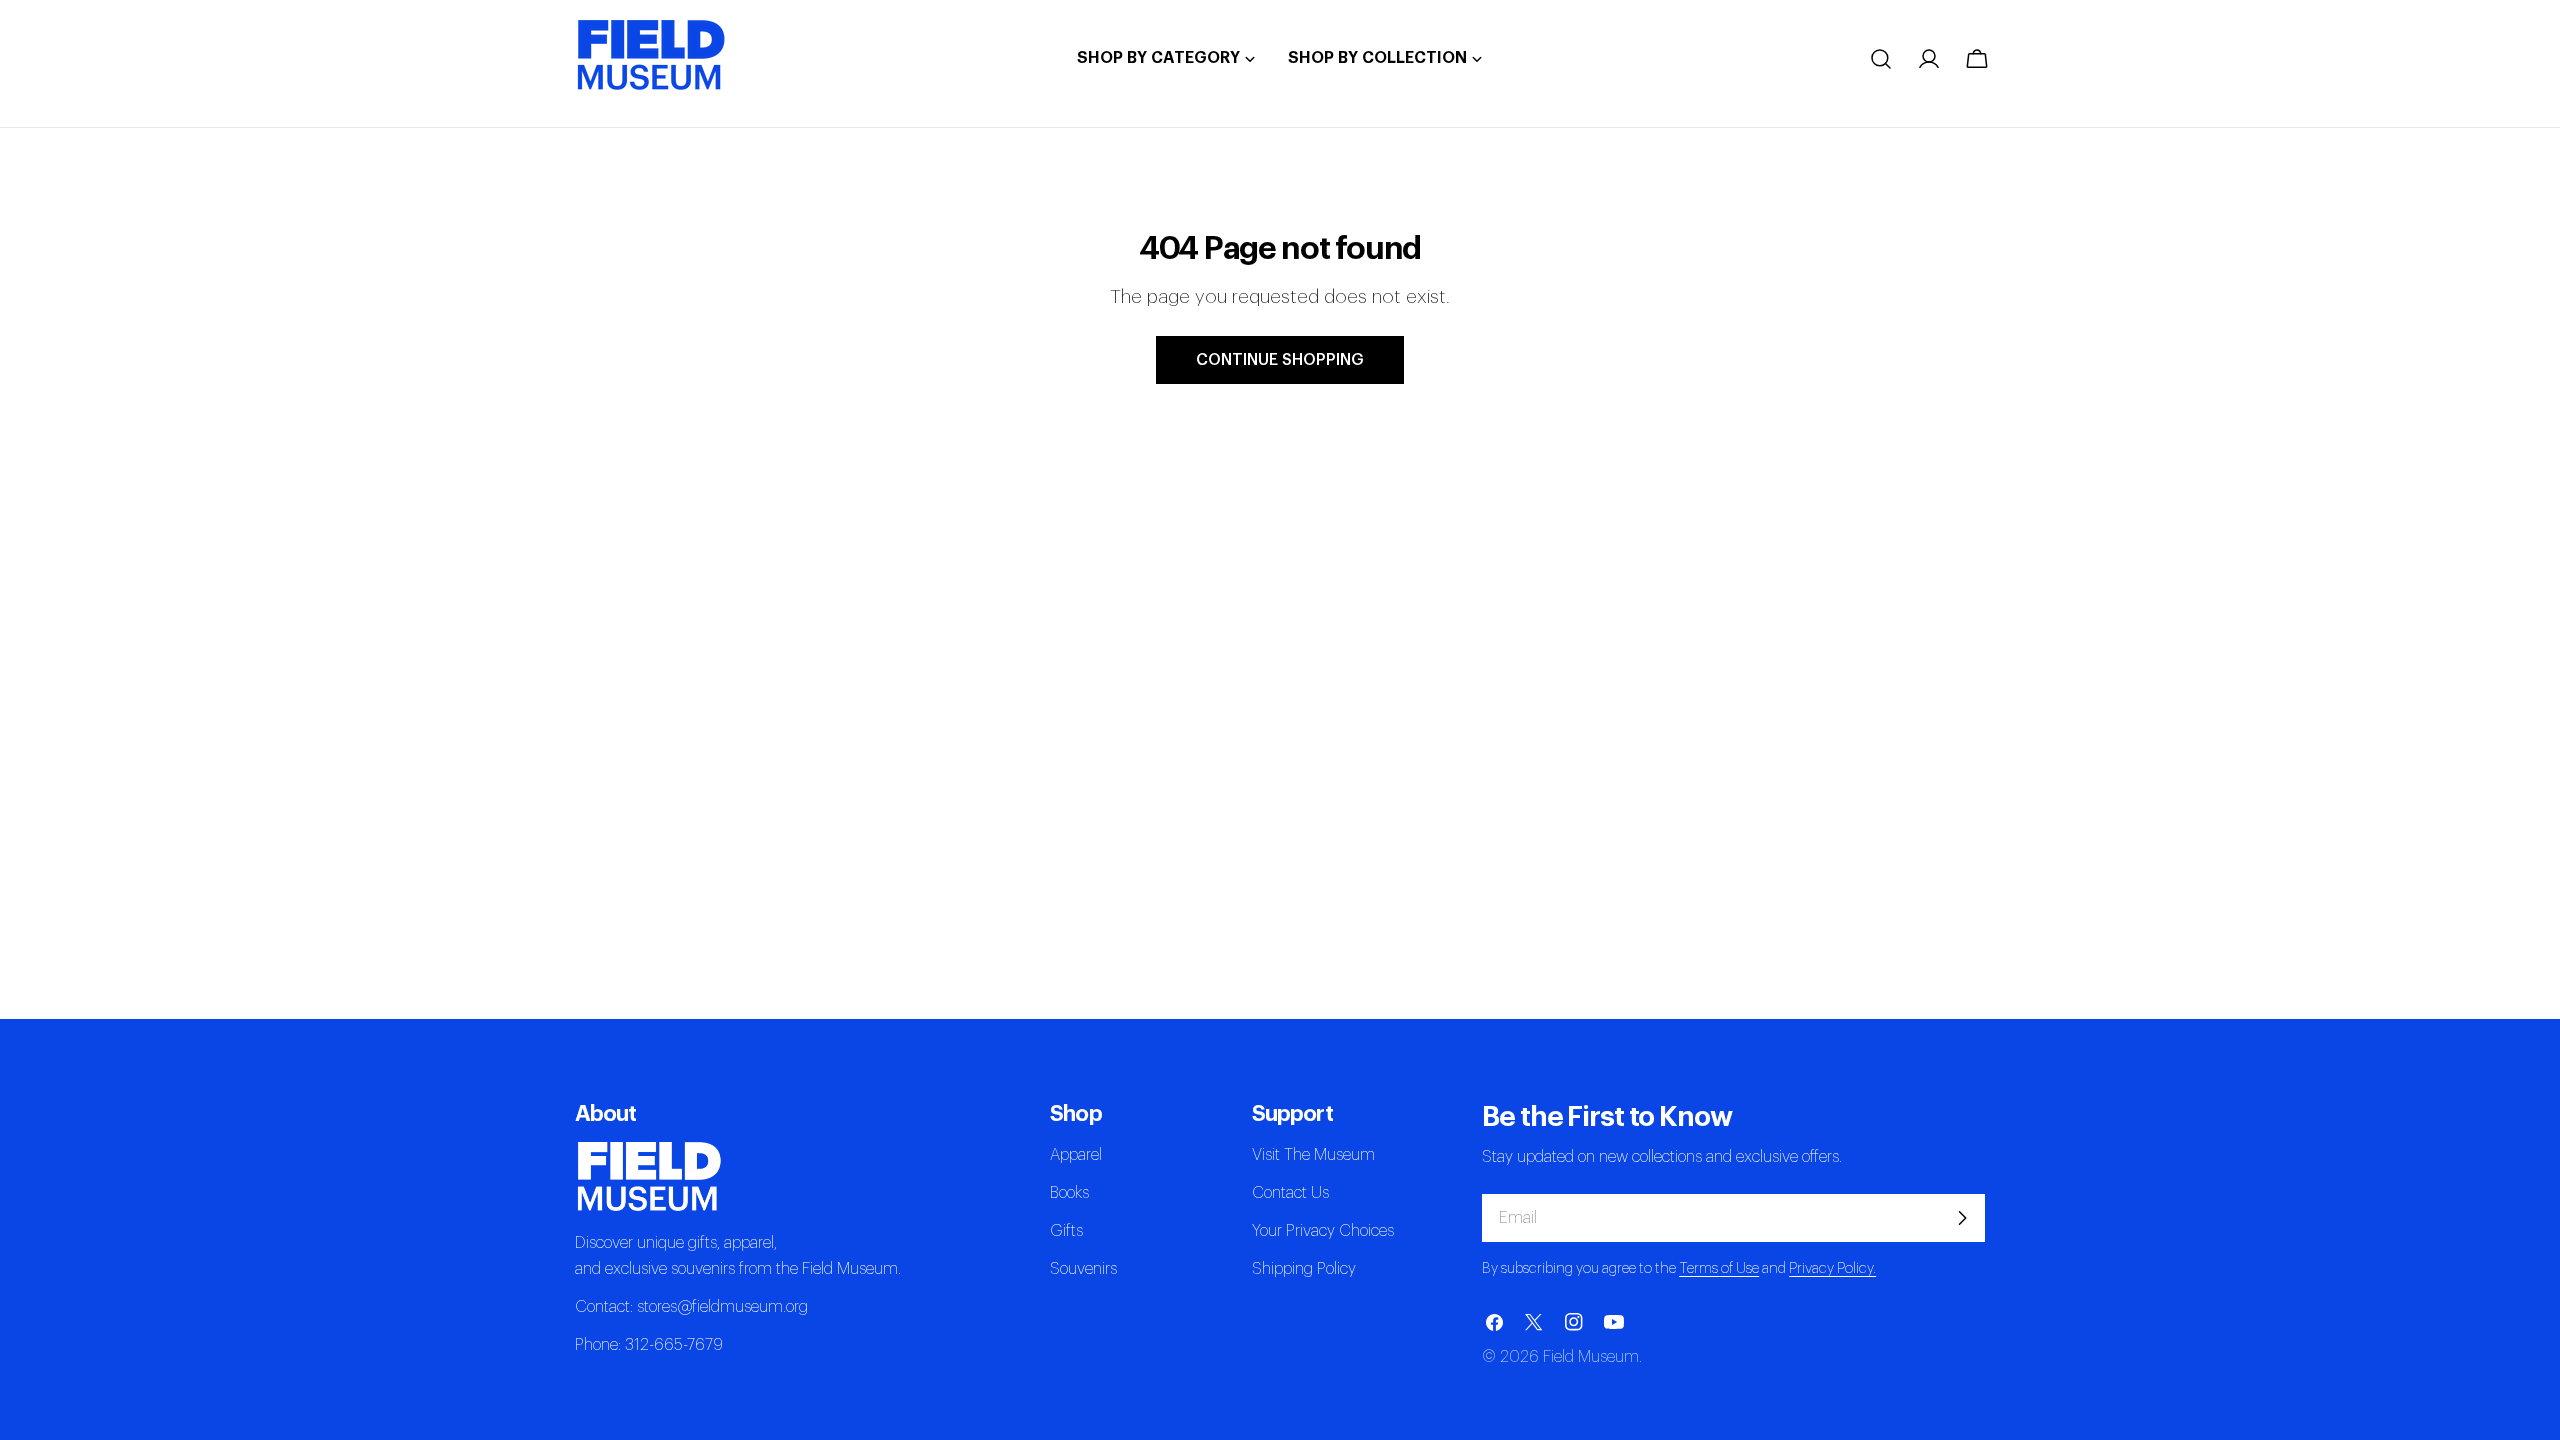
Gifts (1066, 1231)
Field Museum (1591, 1357)
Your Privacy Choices (1323, 1231)
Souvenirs (1083, 1269)
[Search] (1881, 59)
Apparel (1076, 1155)
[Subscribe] (1962, 1218)
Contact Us (1290, 1193)
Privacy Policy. (1832, 1268)
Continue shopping (1280, 360)
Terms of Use (1719, 1268)
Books (1069, 1193)
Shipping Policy (1304, 1269)
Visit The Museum (1313, 1155)
